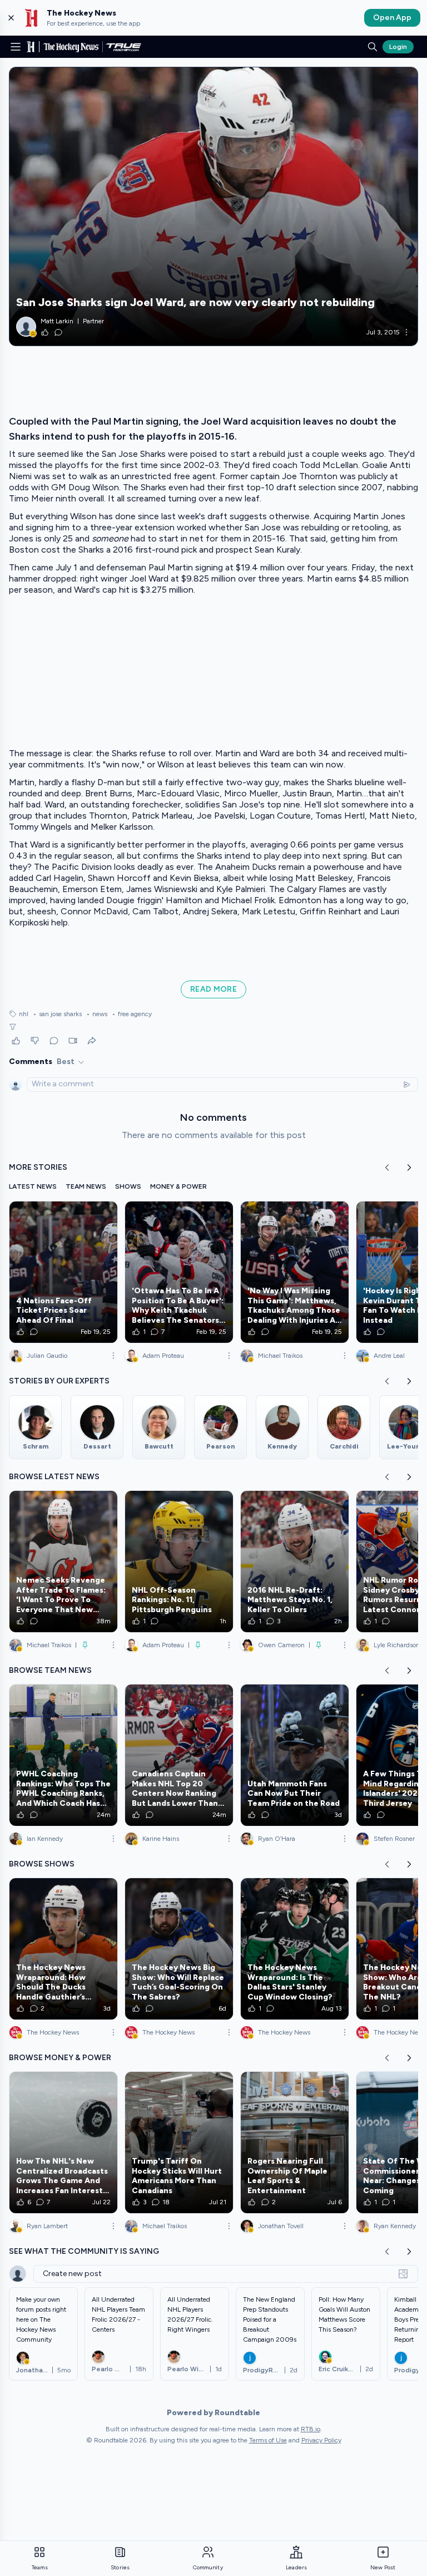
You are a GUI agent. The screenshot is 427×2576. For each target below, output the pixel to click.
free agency (132, 1014)
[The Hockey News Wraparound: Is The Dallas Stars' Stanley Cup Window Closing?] (295, 1949)
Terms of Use (268, 2440)
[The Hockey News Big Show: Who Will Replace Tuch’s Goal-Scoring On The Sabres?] (179, 1949)
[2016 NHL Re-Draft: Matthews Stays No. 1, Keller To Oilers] (295, 1562)
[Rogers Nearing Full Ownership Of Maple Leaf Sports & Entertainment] (295, 2142)
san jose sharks (57, 1014)
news (97, 1014)
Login (398, 47)
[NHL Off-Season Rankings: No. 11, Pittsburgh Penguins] (179, 1562)
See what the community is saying (84, 2251)
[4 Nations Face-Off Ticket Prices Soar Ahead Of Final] (63, 1272)
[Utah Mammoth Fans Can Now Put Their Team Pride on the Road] (295, 1755)
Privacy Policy (321, 2440)
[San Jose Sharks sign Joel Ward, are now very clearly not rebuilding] (213, 206)
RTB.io (311, 2429)
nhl (24, 1014)
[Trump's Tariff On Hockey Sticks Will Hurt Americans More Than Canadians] (179, 2142)
